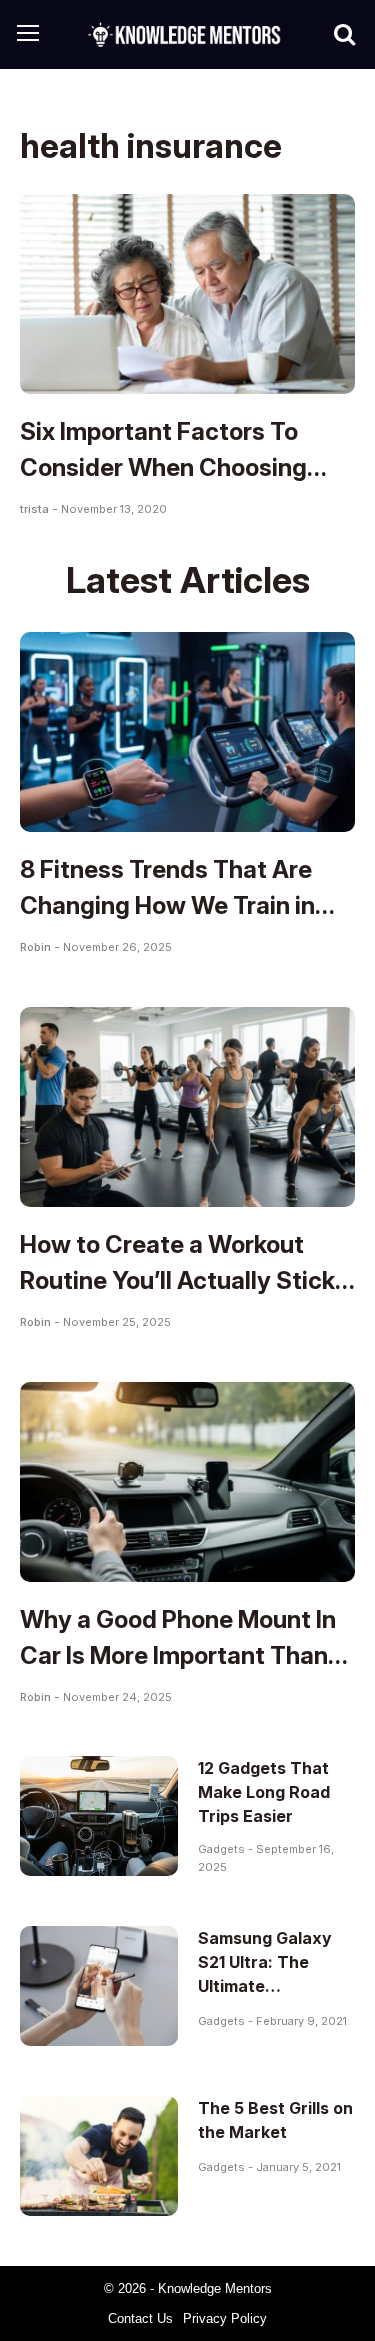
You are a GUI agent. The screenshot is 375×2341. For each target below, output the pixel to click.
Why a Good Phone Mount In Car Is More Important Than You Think (178, 1655)
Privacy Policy (225, 2318)
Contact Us (140, 2318)
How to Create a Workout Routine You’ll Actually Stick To (177, 1280)
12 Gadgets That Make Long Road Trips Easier (264, 1792)
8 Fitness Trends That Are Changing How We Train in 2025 (167, 905)
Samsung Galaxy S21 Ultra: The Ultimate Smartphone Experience (265, 1986)
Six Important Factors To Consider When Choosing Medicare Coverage (163, 467)
